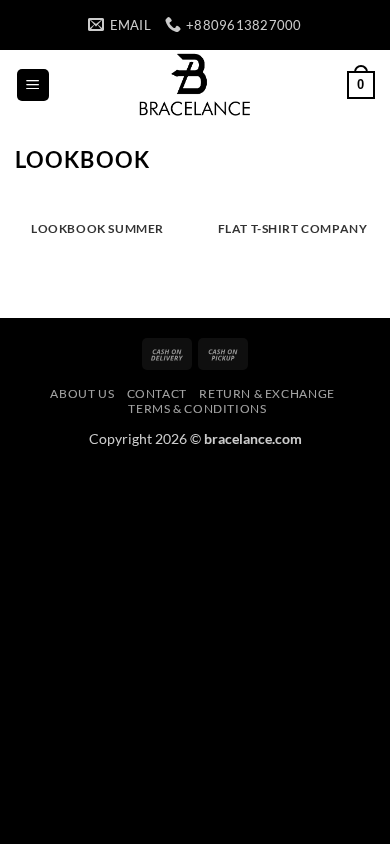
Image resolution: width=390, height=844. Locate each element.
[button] (33, 85)
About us (82, 393)
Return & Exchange (266, 393)
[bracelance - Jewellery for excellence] (195, 85)
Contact (157, 393)
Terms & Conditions (197, 408)
